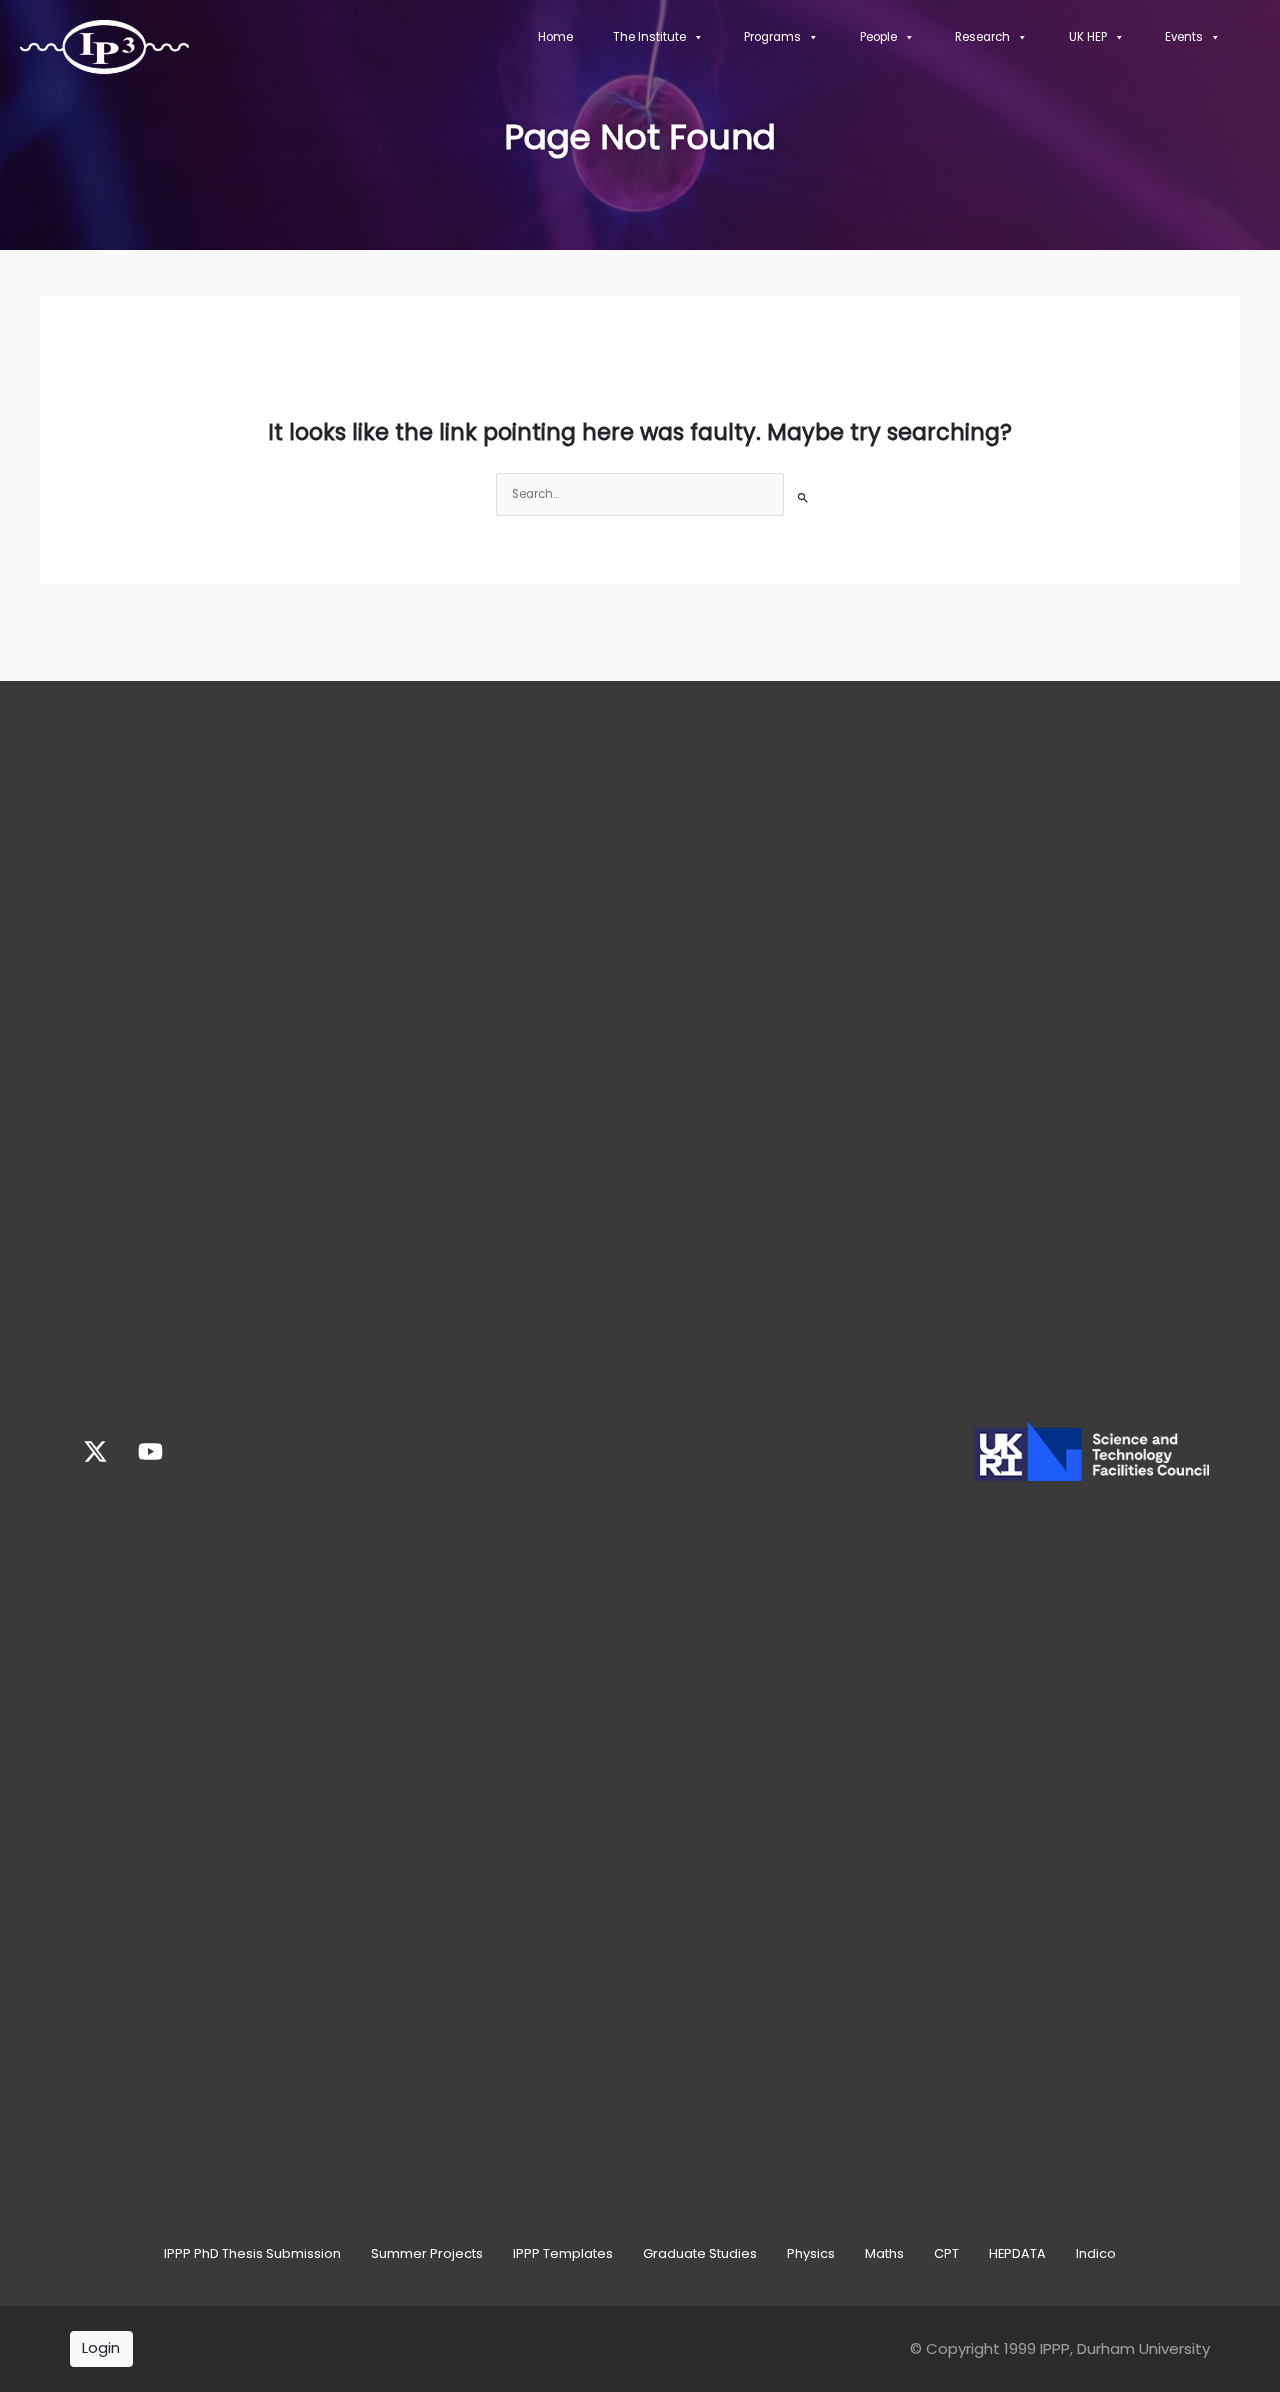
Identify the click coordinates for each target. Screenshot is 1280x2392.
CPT (946, 2253)
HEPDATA (1017, 2253)
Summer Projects (427, 2253)
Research (982, 37)
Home (555, 37)
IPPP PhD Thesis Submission (252, 2253)
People (878, 37)
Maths (884, 2253)
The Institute (649, 37)
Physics (811, 2253)
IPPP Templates (563, 2253)
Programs (772, 37)
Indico (1096, 2253)
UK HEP (1088, 37)
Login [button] (101, 2347)
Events (1184, 37)
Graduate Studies (700, 2253)
